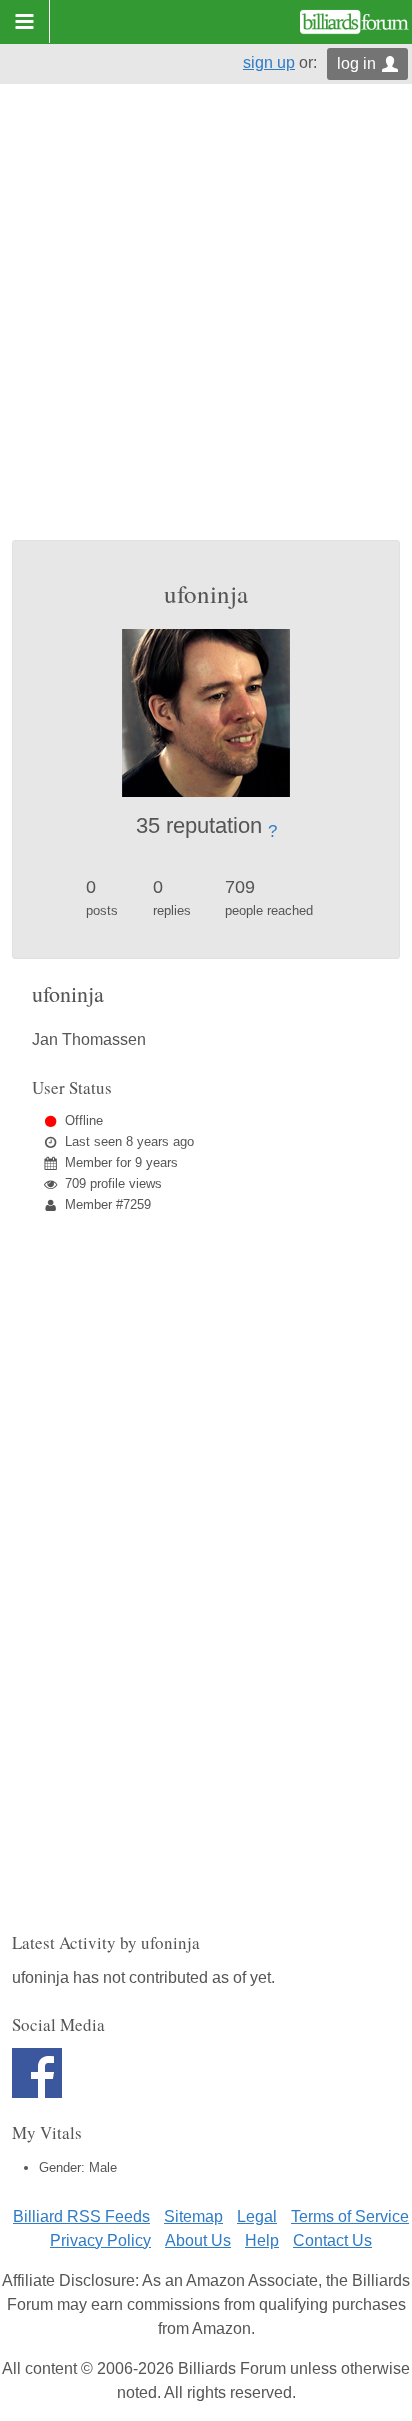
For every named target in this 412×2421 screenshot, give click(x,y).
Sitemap (193, 2216)
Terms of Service (350, 2216)
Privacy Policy (100, 2240)
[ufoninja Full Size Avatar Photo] (206, 711)
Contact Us (332, 2240)
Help (262, 2240)
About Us (198, 2240)
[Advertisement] (206, 324)
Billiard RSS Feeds (81, 2216)
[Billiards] (354, 22)
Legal (257, 2216)
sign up (269, 62)
